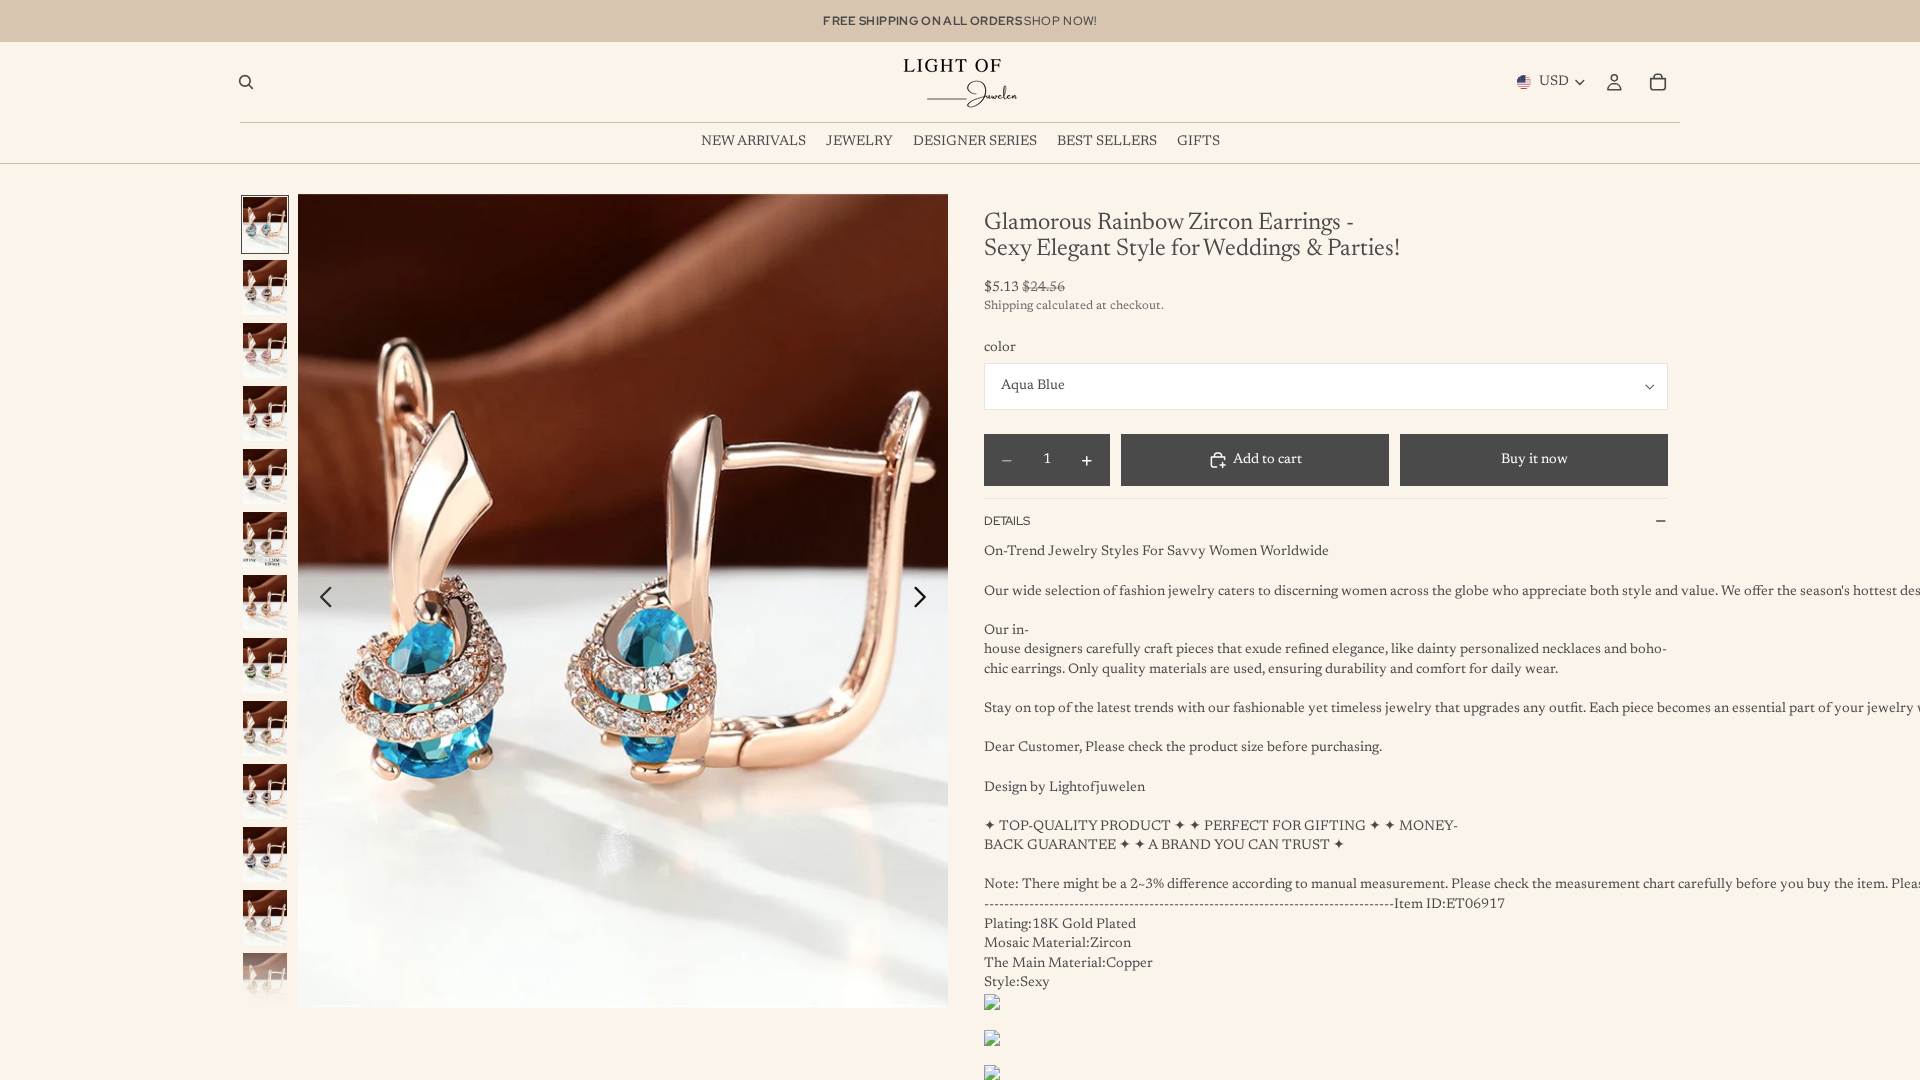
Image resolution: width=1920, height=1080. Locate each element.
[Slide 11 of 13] (265, 854)
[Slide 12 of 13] (265, 917)
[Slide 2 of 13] (265, 287)
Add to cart (1267, 460)
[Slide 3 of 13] (265, 350)
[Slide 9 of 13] (265, 728)
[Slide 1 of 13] (265, 224)
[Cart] (1658, 82)
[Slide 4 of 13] (265, 413)
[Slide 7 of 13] (265, 602)
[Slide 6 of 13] (265, 539)
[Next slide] (925, 601)
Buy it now (1534, 460)
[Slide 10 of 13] (265, 791)
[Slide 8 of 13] (265, 665)
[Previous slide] (320, 601)
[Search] (246, 82)
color (1000, 348)
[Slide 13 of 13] (265, 980)
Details (1007, 521)
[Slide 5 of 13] (265, 476)
